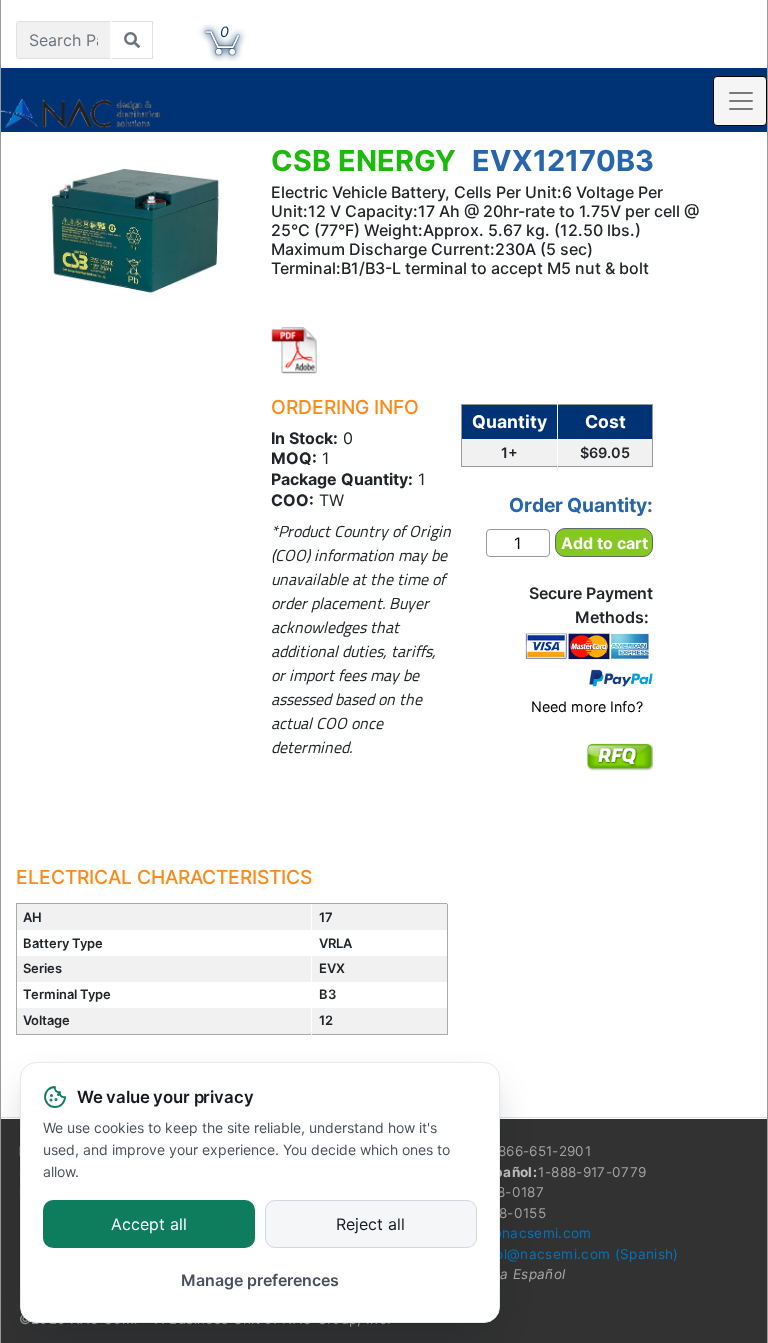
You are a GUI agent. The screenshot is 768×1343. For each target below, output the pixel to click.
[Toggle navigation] (740, 101)
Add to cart (604, 543)
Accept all (149, 1225)
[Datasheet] (295, 350)
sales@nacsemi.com (523, 1233)
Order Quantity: (581, 505)
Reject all (370, 1225)
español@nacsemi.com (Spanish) (567, 1254)
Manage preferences (260, 1280)
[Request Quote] (619, 770)
